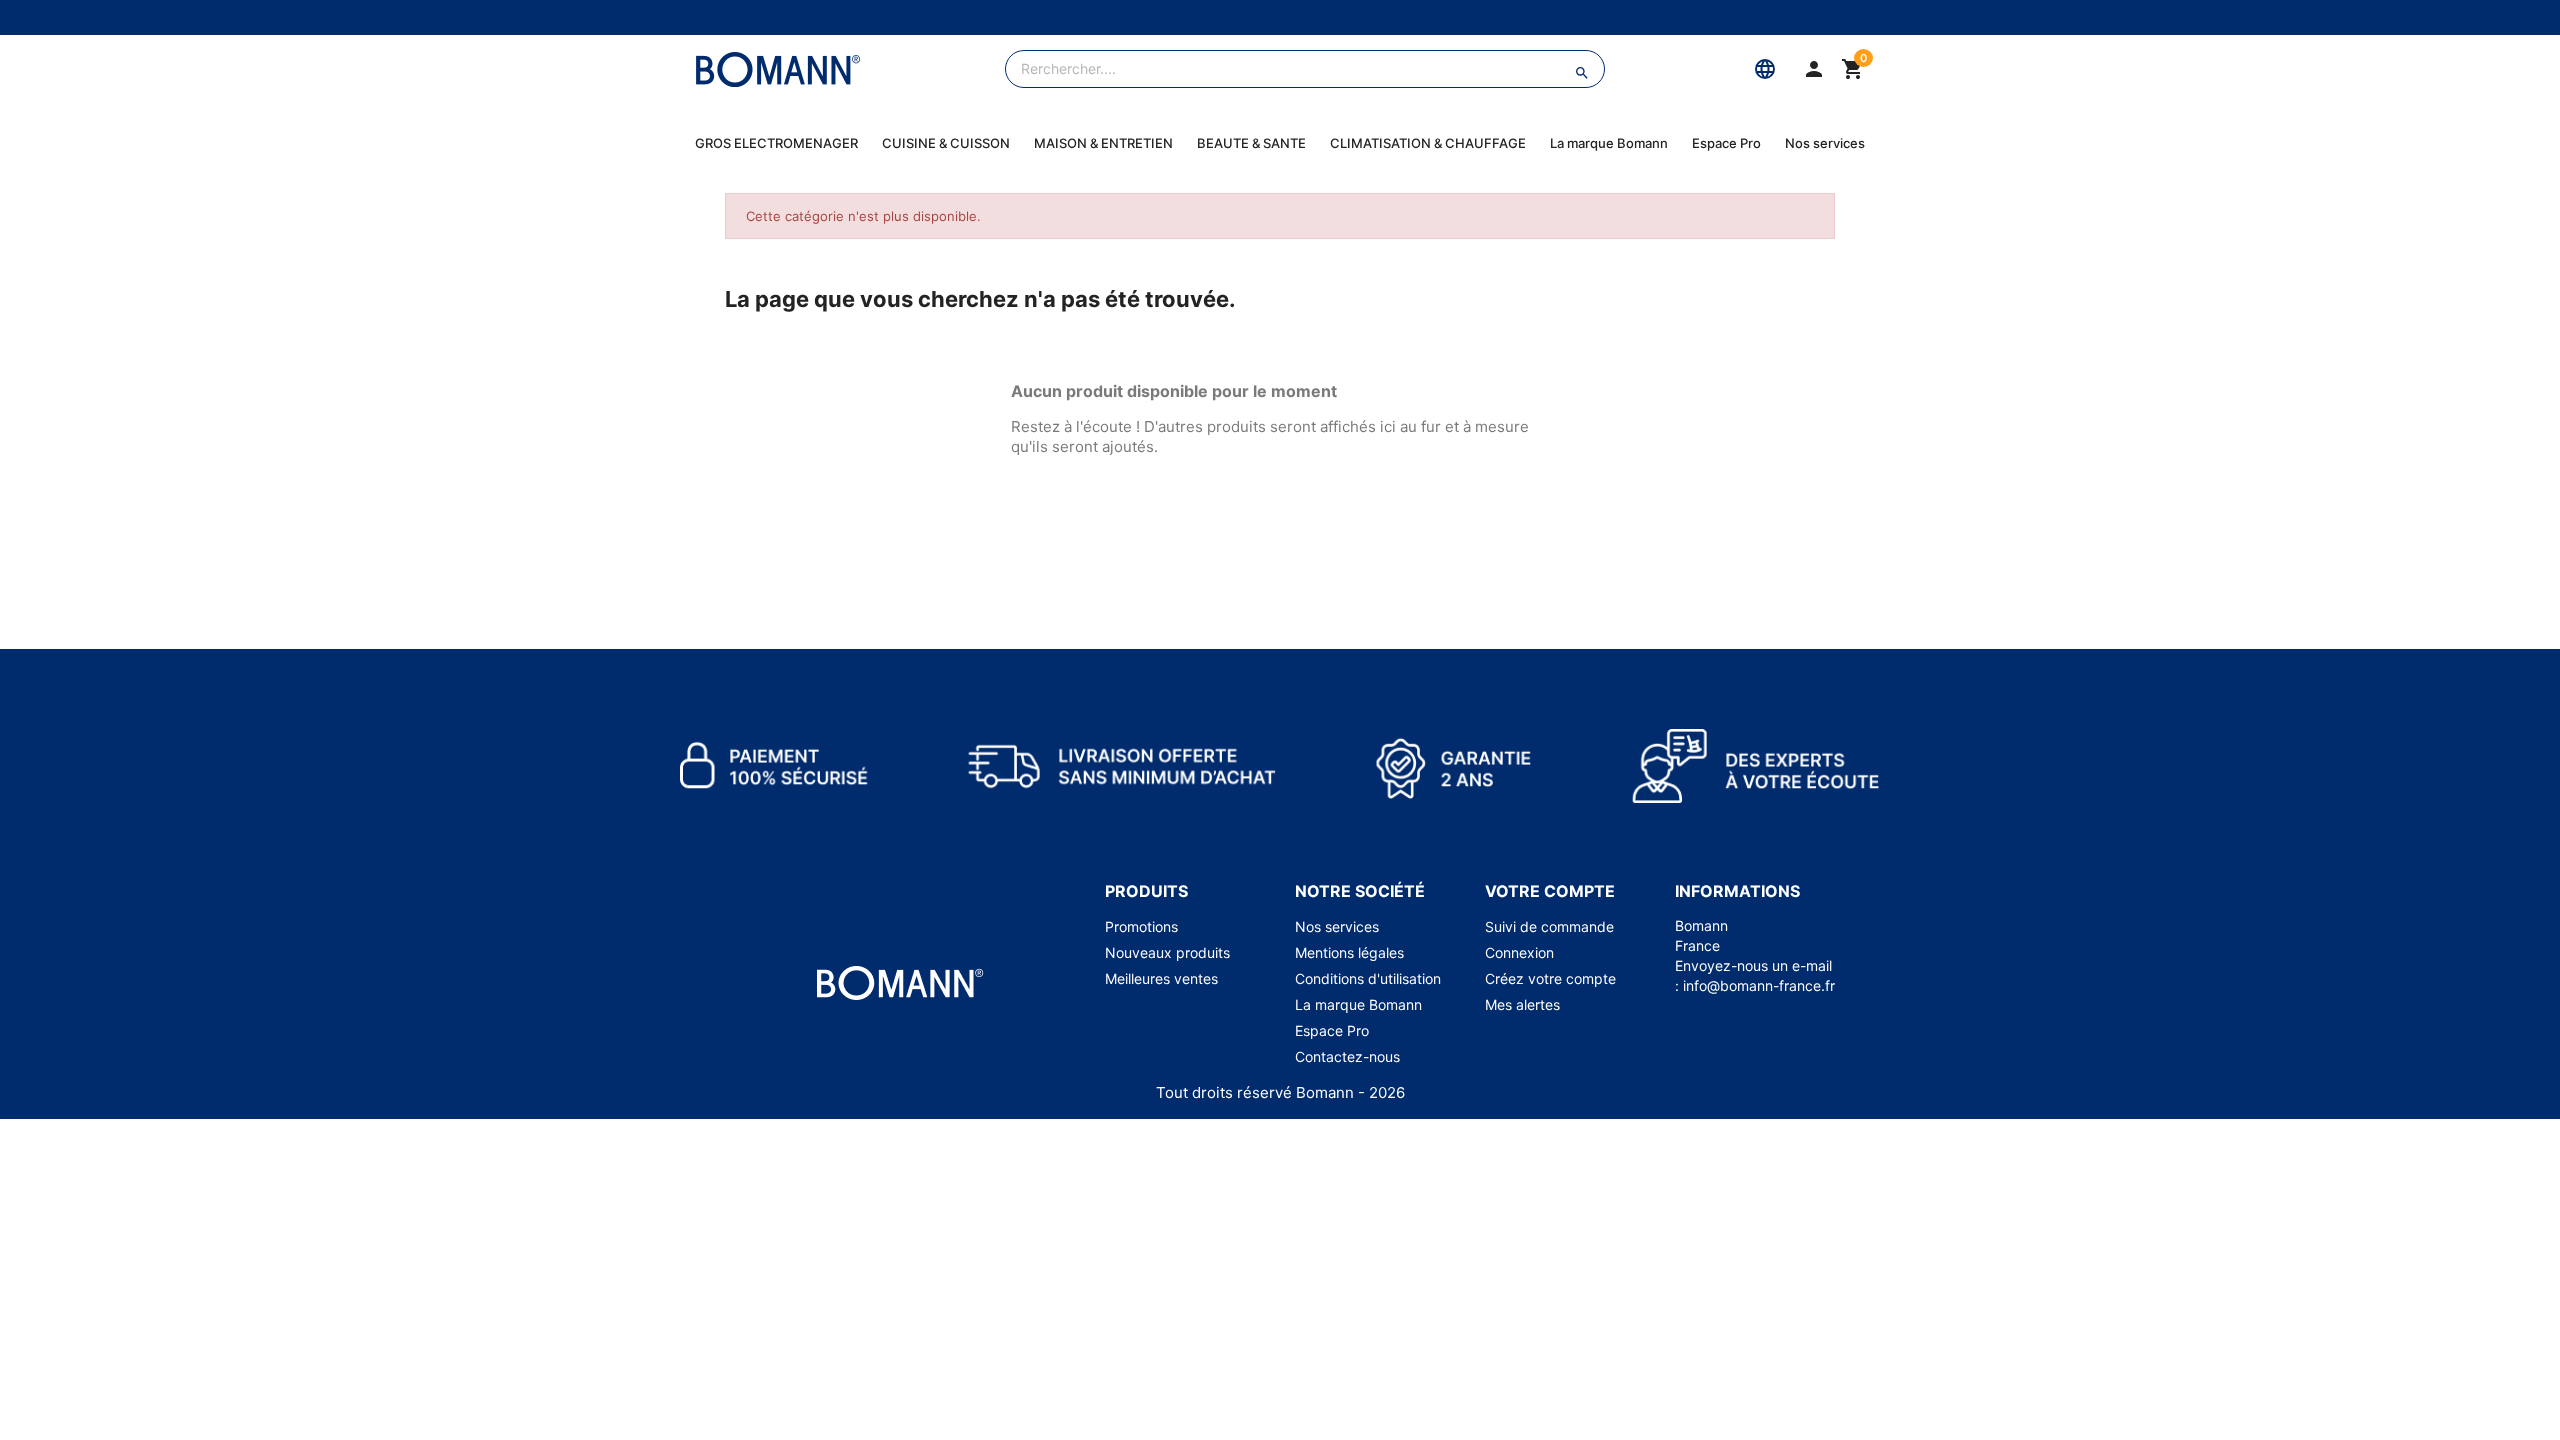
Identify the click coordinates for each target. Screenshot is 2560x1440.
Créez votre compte (1550, 978)
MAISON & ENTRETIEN (1103, 143)
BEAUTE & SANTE (1251, 143)
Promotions (1141, 926)
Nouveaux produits (1167, 952)
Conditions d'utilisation (1368, 978)
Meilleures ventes (1161, 978)
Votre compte (1550, 891)
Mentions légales (1349, 952)
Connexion (1519, 952)
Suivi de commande (1549, 926)
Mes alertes (1522, 1004)
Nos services (1825, 143)
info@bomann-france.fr (1759, 985)
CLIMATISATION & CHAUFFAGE (1428, 143)
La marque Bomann (1609, 143)
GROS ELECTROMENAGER (776, 143)
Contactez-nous (1347, 1056)
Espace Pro (1726, 143)
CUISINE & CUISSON (946, 143)
